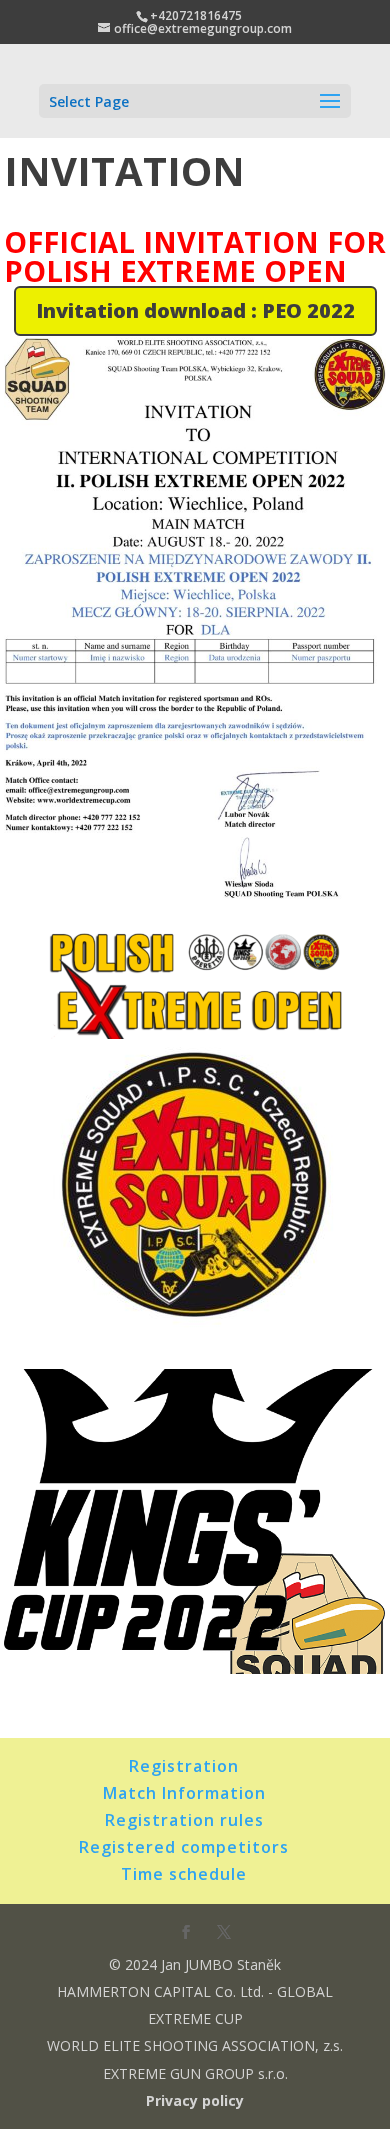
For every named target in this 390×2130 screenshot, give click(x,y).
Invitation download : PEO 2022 (195, 310)
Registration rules (184, 1820)
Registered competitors (184, 1847)
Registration (184, 1766)
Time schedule (184, 1874)
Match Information (184, 1793)
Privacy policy (195, 2100)
